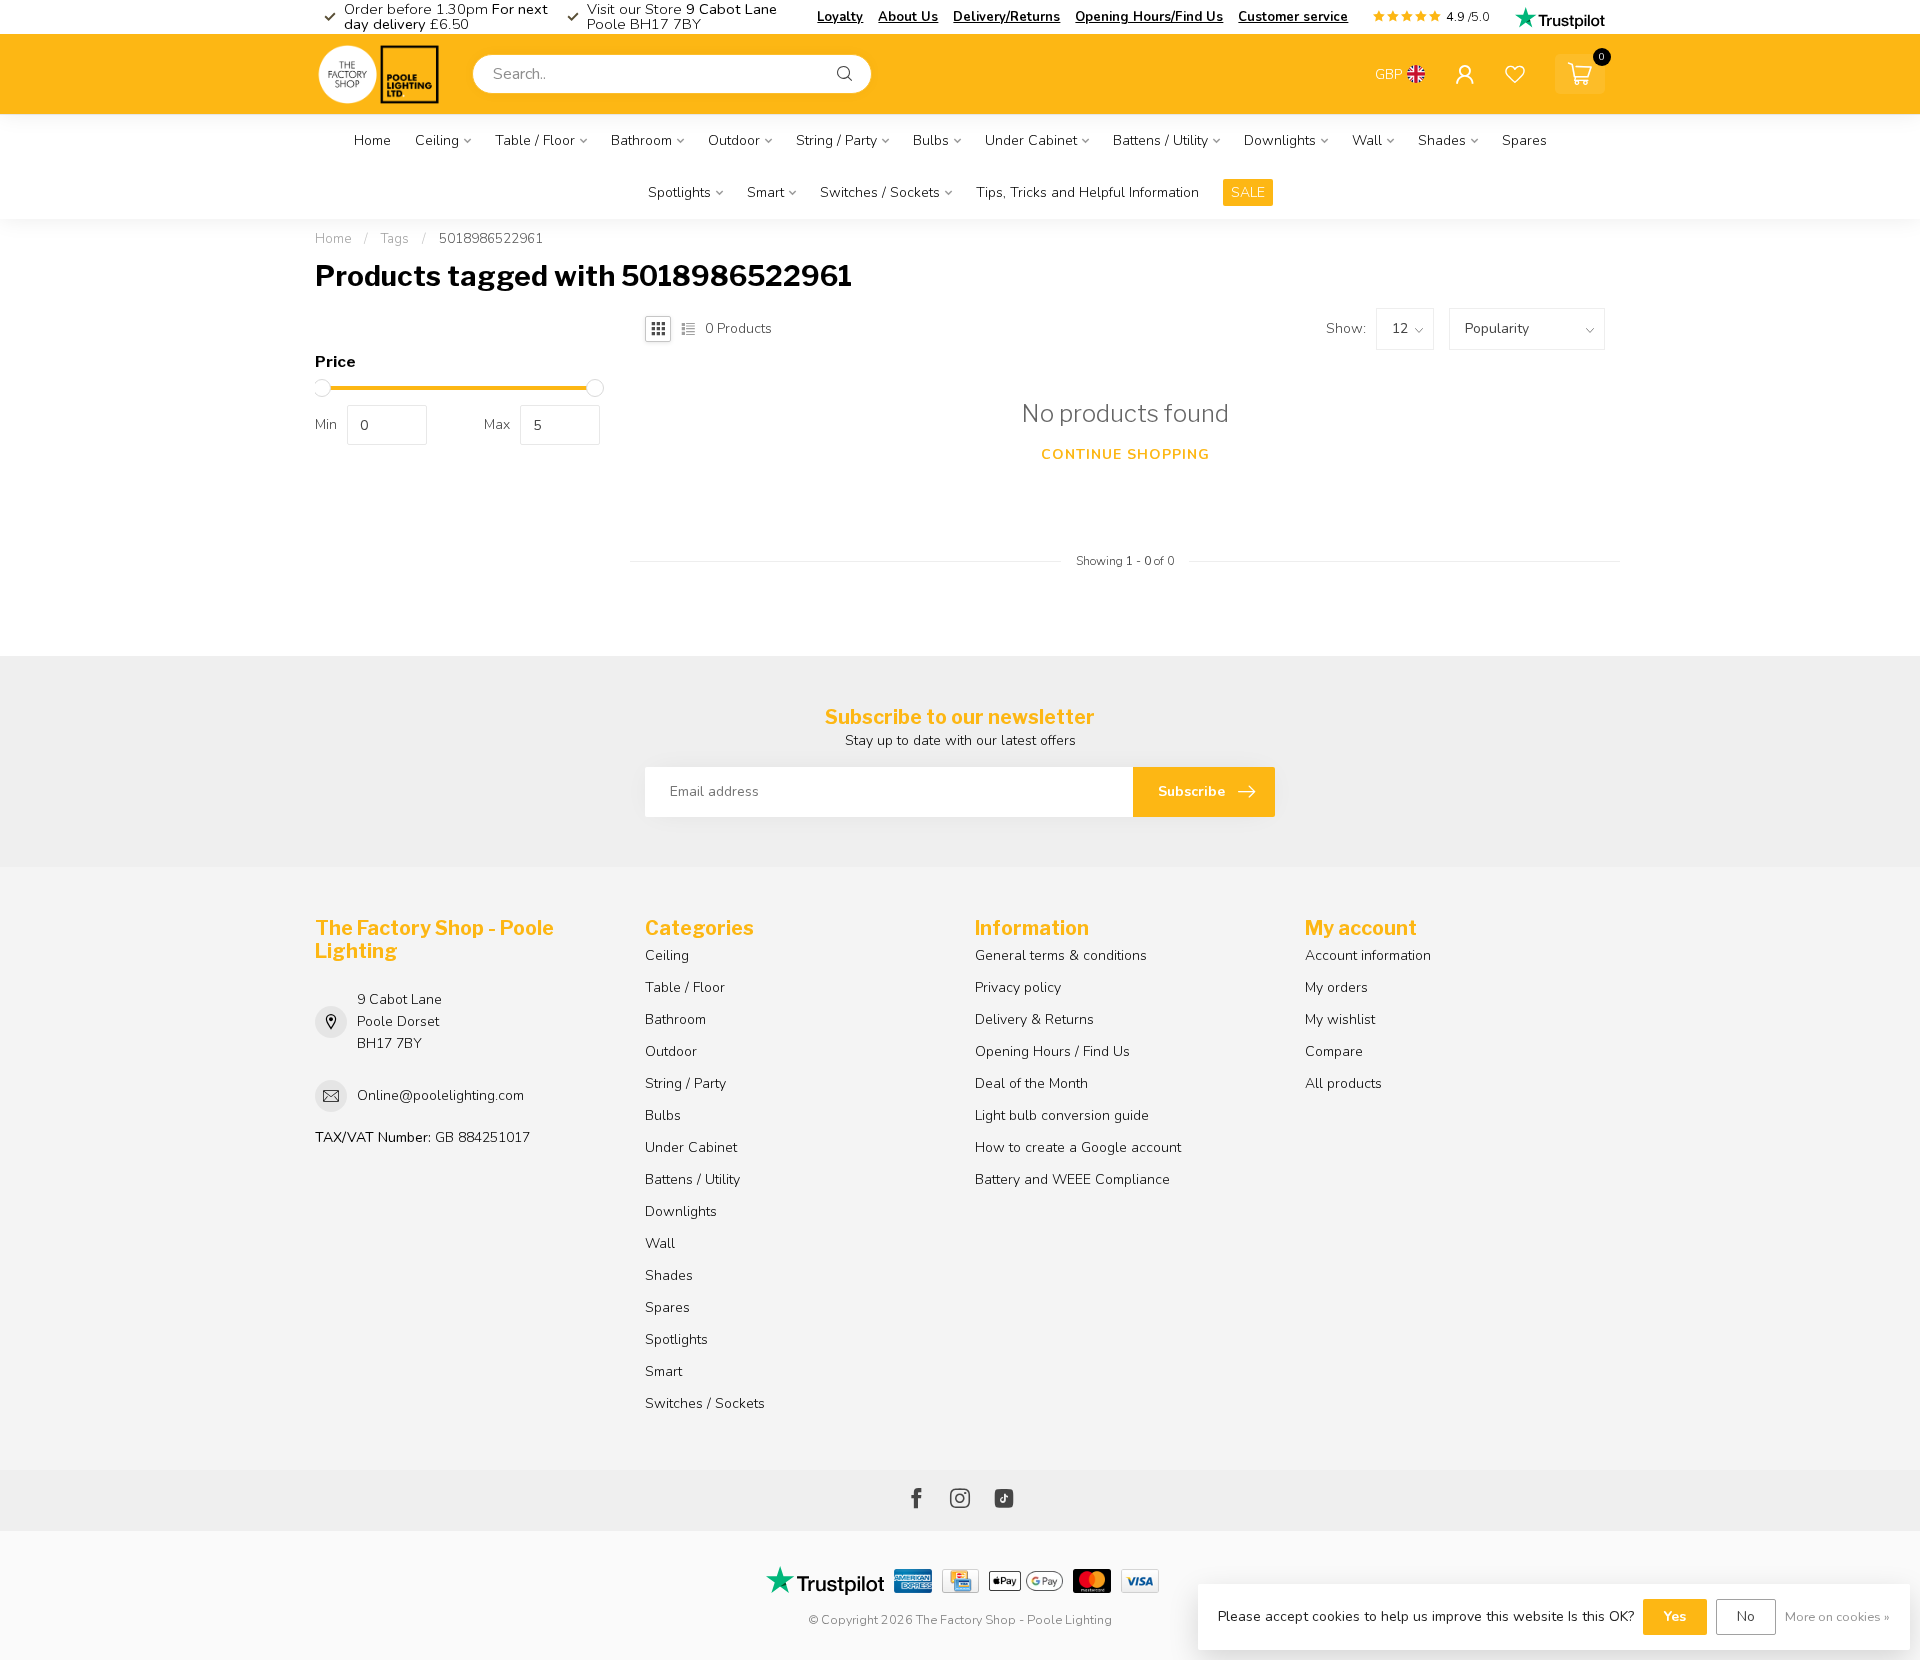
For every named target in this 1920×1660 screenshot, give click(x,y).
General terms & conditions (1061, 955)
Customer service (1293, 17)
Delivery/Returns (1006, 17)
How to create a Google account (1078, 1147)
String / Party (836, 140)
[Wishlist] (1515, 74)
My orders (1336, 987)
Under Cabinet (1031, 140)
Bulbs (931, 140)
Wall (1367, 140)
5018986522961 (491, 239)
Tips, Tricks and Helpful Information (1087, 192)
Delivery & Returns (1034, 1019)
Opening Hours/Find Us (1149, 17)
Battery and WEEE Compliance (1072, 1179)
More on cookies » (1837, 1616)
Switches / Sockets (880, 192)
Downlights (1280, 140)
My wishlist (1340, 1019)
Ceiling (437, 140)
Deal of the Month (1031, 1083)
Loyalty (840, 17)
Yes (1675, 1616)
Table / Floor (535, 140)
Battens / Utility (1160, 140)
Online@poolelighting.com (440, 1095)
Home (372, 140)
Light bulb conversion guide (1062, 1115)
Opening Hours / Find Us (1052, 1051)
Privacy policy (1018, 987)
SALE (1248, 192)
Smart (765, 192)
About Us (908, 17)
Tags (395, 239)
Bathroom (641, 140)
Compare (1334, 1051)
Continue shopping (1125, 454)
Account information (1368, 955)
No (1746, 1616)
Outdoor (734, 140)
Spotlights (679, 192)
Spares (1524, 140)
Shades (1442, 140)
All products (1343, 1083)
